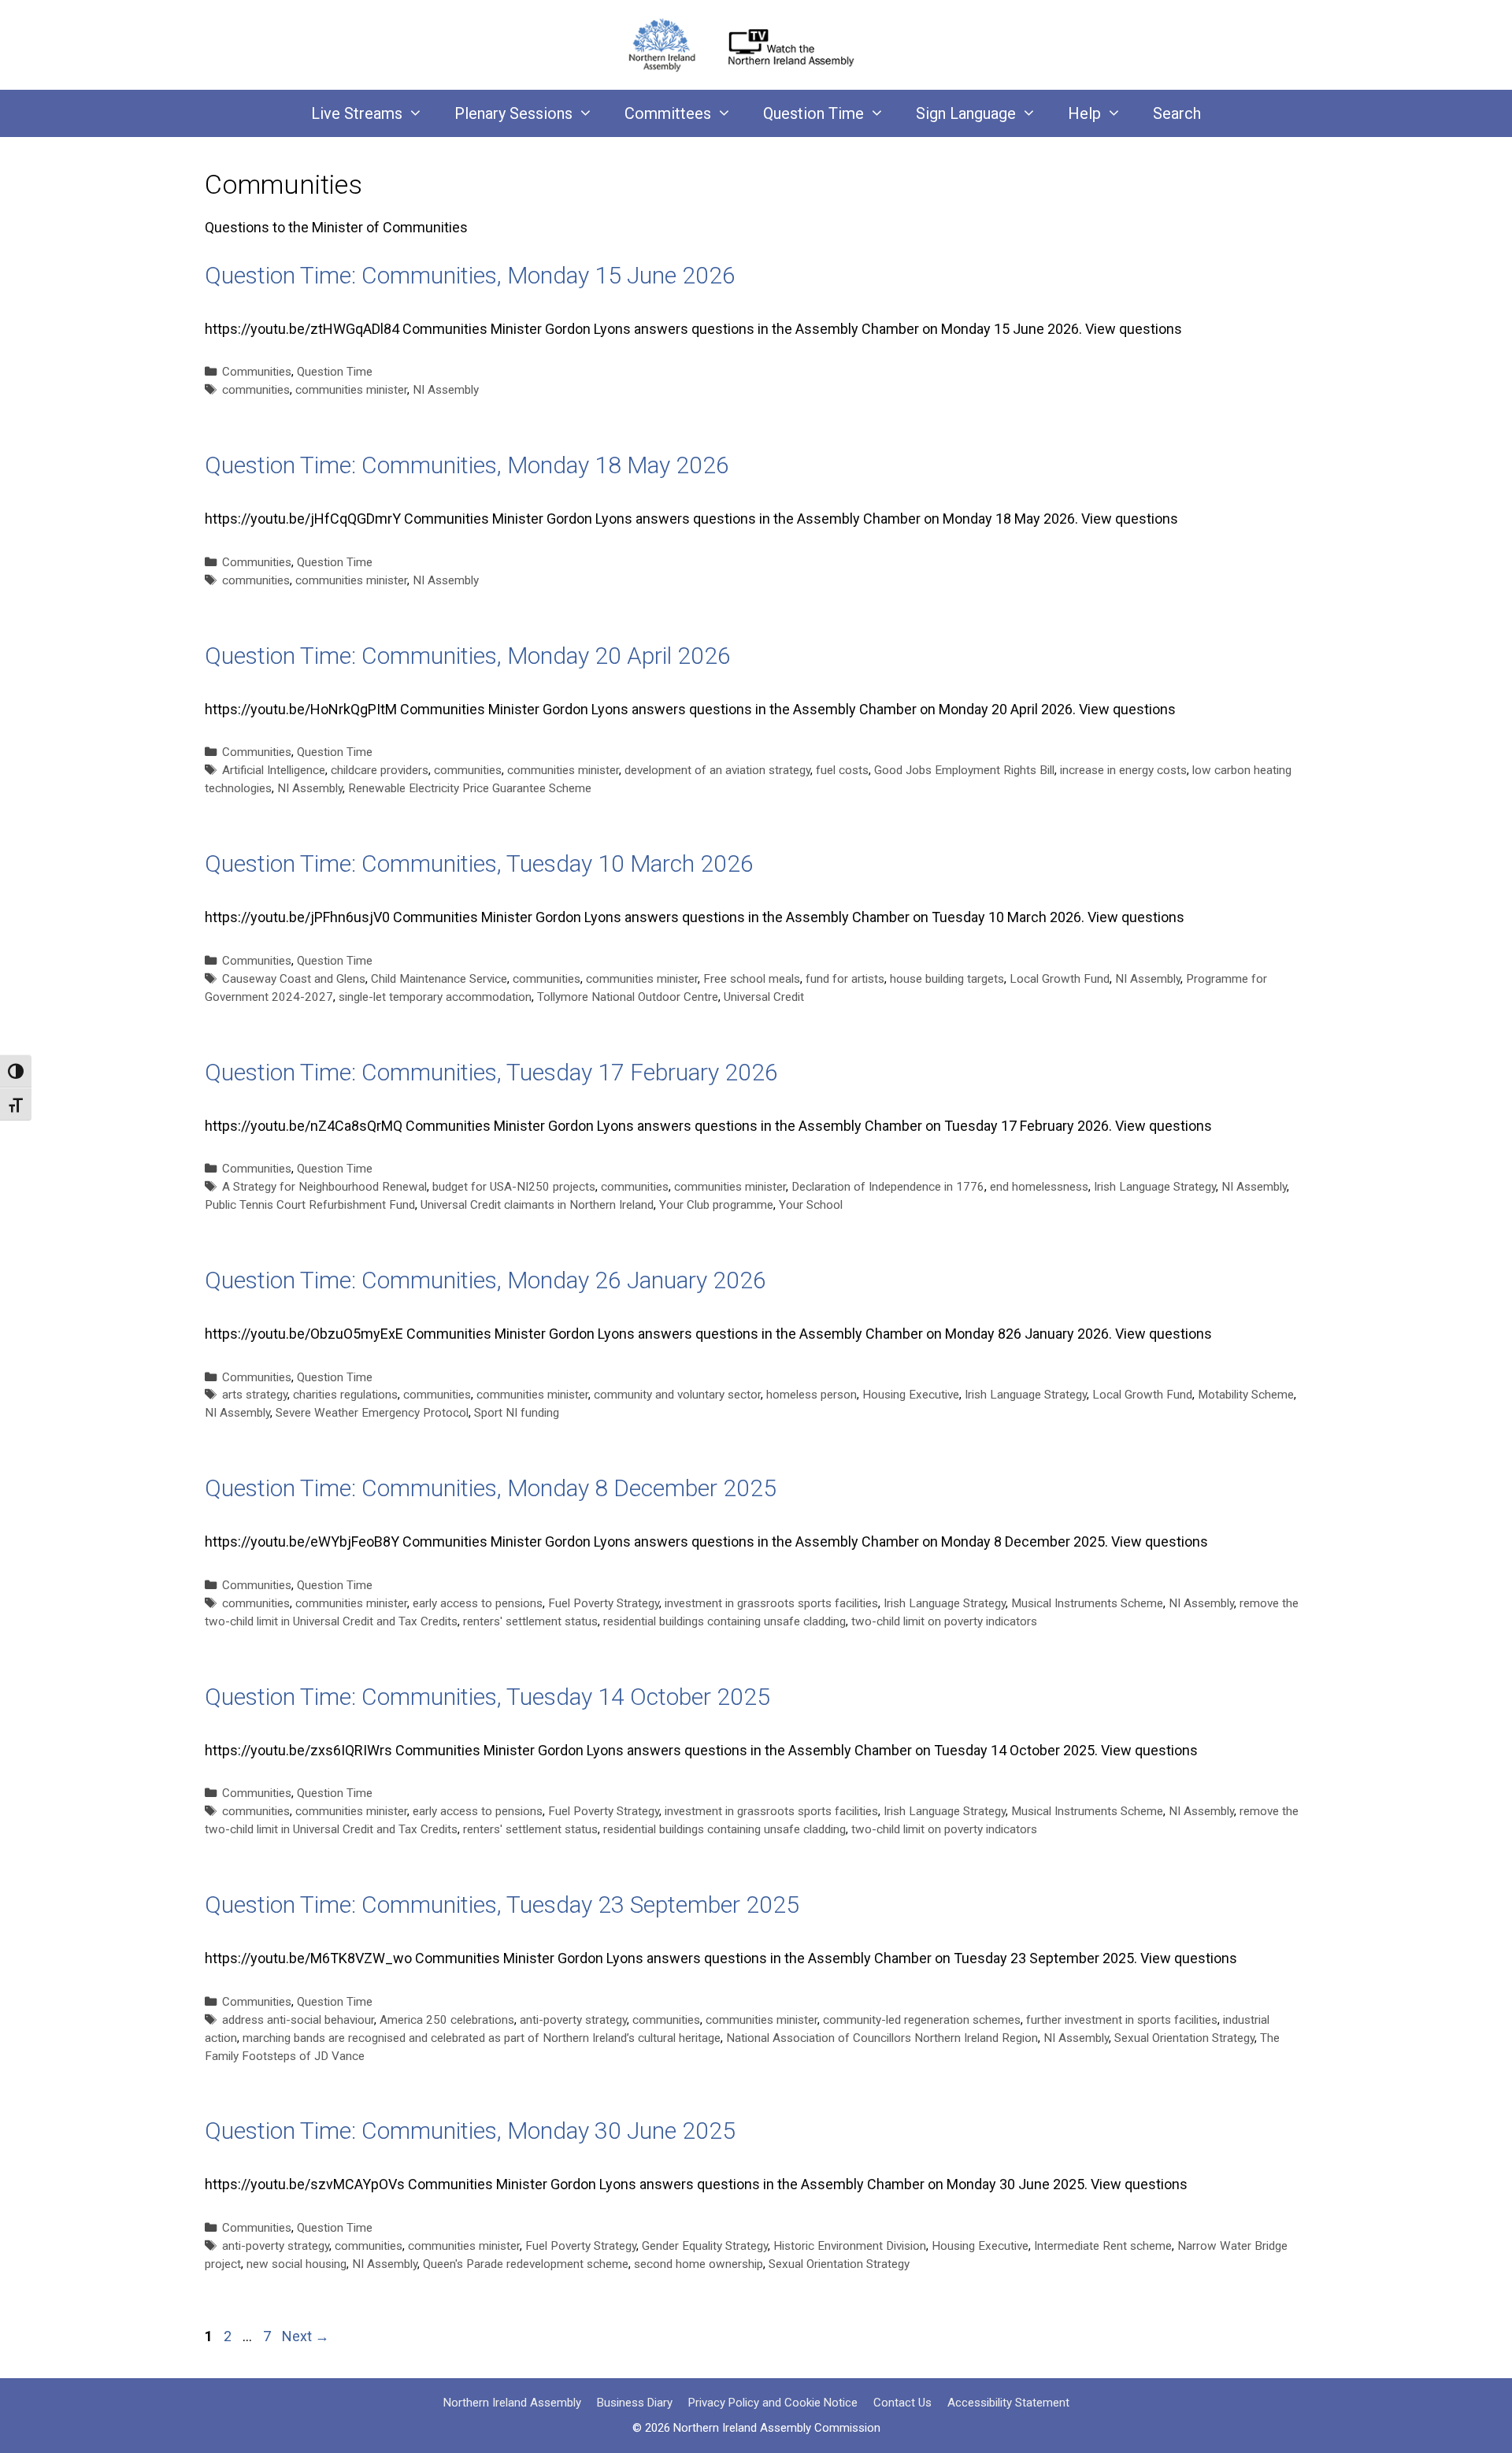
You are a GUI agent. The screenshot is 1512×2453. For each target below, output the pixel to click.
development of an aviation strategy (717, 770)
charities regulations (345, 1395)
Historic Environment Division (850, 2246)
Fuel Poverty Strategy (604, 1603)
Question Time (813, 113)
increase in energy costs (1123, 770)
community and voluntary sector (677, 1395)
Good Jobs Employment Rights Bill (964, 770)
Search (1177, 113)
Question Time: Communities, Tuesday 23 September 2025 (502, 1905)
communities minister (351, 390)
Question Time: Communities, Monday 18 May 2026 (467, 465)
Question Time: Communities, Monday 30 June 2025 (470, 2131)
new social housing (296, 2264)
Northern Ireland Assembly (512, 2403)
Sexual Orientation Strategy (1184, 2038)
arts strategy (255, 1395)
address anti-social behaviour (298, 2020)
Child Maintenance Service (439, 979)
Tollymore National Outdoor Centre (628, 997)
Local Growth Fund (1060, 979)
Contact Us (902, 2403)
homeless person (812, 1395)
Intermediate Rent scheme (1103, 2246)
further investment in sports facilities (1122, 2020)
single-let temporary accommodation (435, 997)
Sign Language (966, 113)
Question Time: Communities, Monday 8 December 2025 (491, 1488)
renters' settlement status (530, 1621)
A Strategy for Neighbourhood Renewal (324, 1187)
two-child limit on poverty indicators (944, 1621)
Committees (668, 113)
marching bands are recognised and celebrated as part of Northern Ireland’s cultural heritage (482, 2038)
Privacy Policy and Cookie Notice (773, 2403)
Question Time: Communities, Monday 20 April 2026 (468, 656)
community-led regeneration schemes (922, 2020)
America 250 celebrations (447, 2020)
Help (1084, 113)
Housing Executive (911, 1395)
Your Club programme (716, 1205)
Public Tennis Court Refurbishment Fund (310, 1205)
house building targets (947, 979)
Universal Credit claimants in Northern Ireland (537, 1205)
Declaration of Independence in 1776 (888, 1187)
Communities (257, 372)
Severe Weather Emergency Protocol (372, 1413)
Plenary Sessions (513, 113)
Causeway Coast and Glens (294, 979)
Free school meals (752, 979)
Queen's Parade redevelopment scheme (526, 2264)
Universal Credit (764, 997)
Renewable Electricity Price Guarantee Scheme (470, 788)
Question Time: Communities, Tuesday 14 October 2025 (487, 1697)
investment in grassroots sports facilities (771, 1603)
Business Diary (635, 2403)
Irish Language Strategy (1155, 1187)
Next (306, 2336)
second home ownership (699, 2264)
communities (256, 390)
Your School (811, 1205)
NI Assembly (446, 390)
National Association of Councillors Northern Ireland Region (882, 2038)
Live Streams (357, 113)
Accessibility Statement (1008, 2403)
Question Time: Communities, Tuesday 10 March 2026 (479, 863)
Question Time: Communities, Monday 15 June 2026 (470, 275)
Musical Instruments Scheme (1087, 1603)
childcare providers (380, 770)
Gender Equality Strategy (705, 2246)
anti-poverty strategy (573, 2020)
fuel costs (842, 770)
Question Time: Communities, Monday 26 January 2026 (485, 1280)
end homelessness (1039, 1187)
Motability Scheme (1246, 1395)
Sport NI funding (517, 1413)
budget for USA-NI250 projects (514, 1187)
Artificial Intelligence (274, 770)
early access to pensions (478, 1603)
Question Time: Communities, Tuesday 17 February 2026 (491, 1072)
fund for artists (845, 979)
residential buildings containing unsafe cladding (724, 1621)
